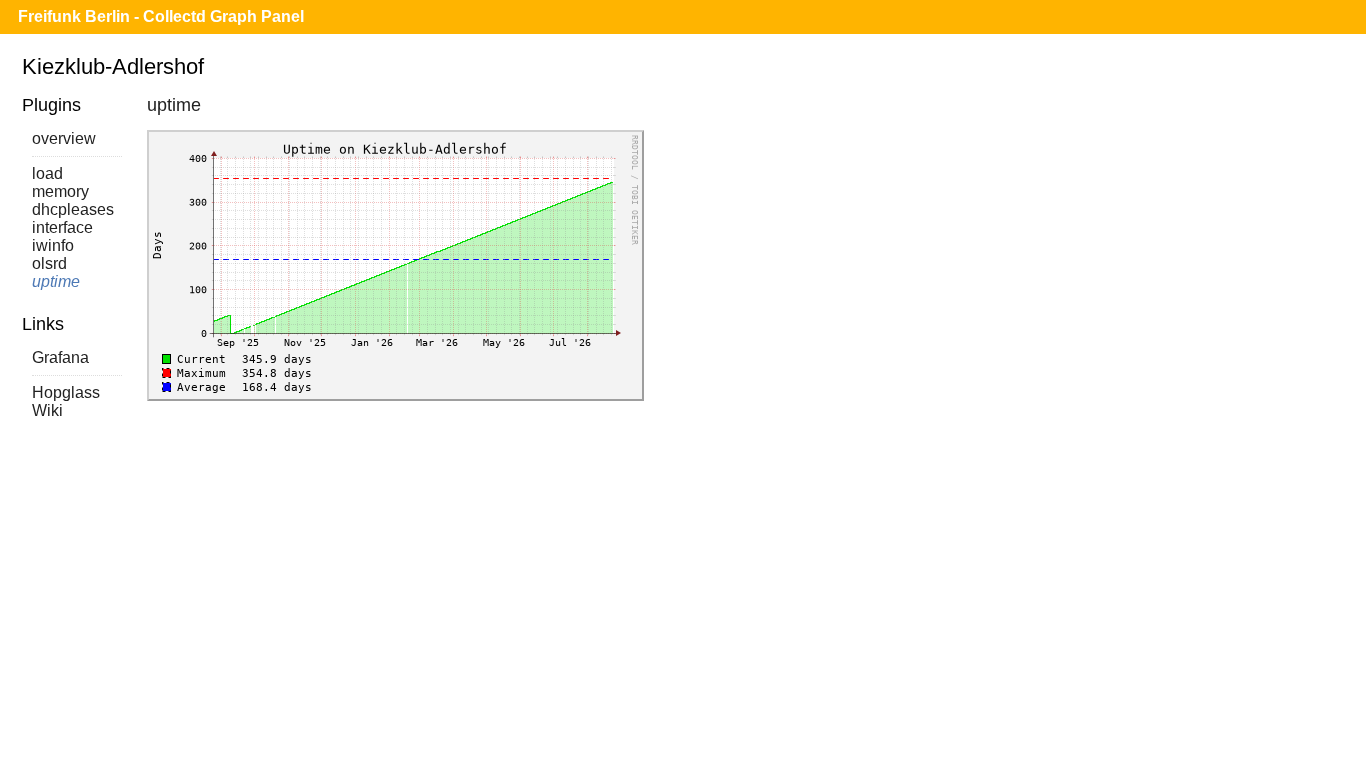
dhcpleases (73, 209)
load (47, 173)
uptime (56, 281)
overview (64, 138)
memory (60, 191)
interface (62, 227)
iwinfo (53, 245)
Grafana (60, 357)
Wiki (47, 410)
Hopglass (66, 392)
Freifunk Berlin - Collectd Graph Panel (161, 16)
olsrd (49, 263)
